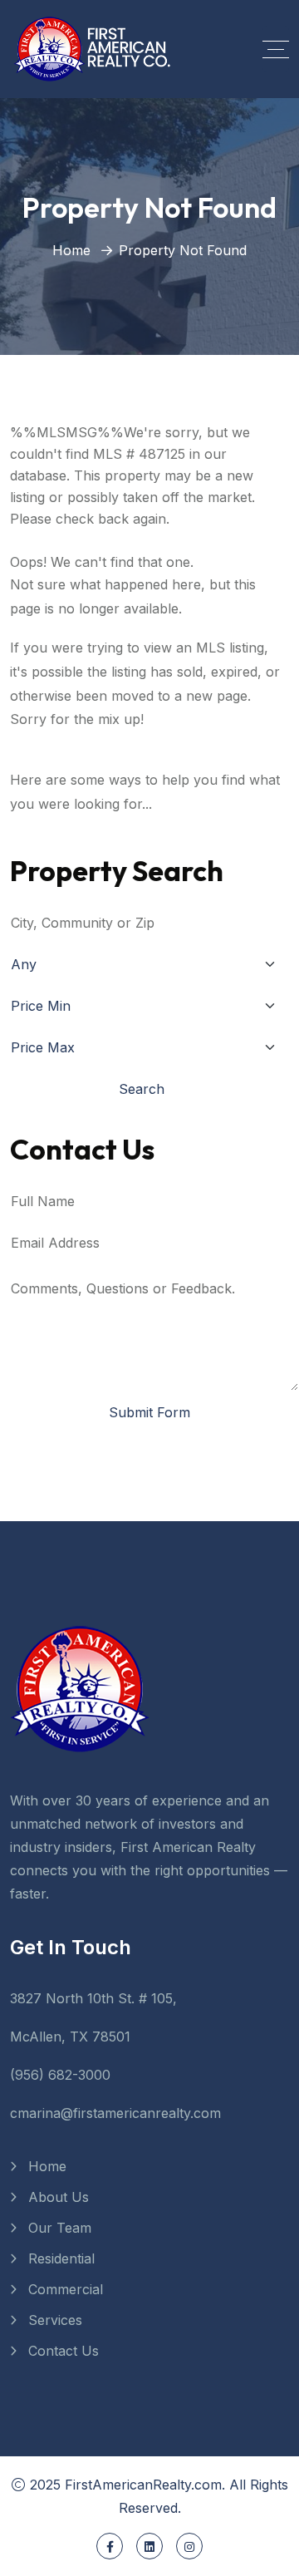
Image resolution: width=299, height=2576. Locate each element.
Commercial (66, 2289)
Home (71, 250)
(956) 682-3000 (60, 2075)
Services (55, 2320)
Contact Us (64, 2351)
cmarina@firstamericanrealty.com (115, 2113)
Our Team (60, 2228)
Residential (61, 2258)
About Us (59, 2197)
